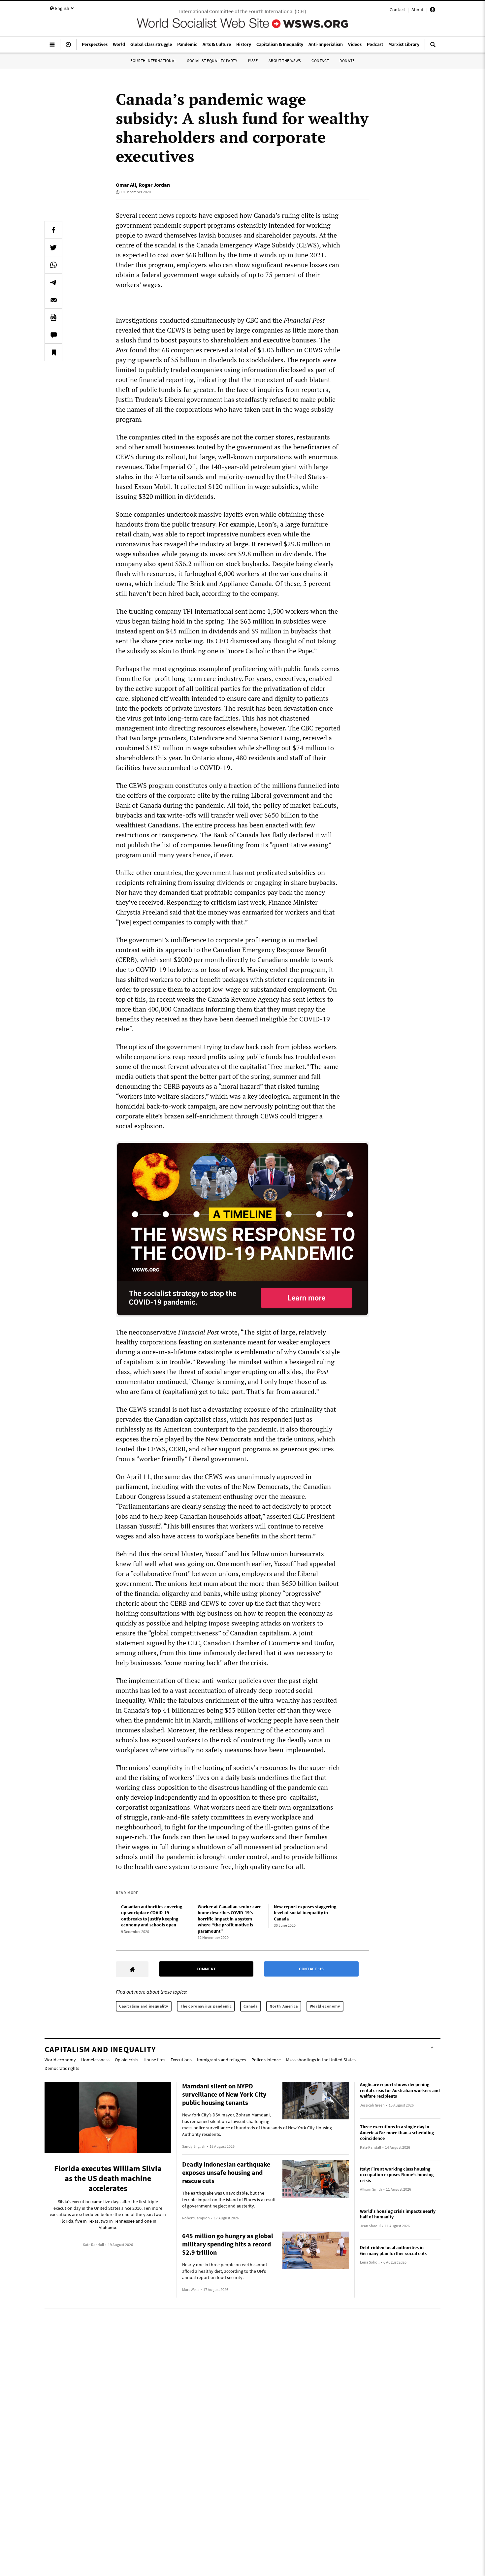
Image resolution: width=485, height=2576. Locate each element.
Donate (347, 61)
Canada (251, 2006)
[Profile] (433, 11)
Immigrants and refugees (222, 2060)
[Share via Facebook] (53, 230)
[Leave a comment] (53, 335)
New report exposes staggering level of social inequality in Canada (305, 1913)
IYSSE (253, 61)
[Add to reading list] (53, 352)
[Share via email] (53, 300)
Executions (181, 2060)
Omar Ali (126, 185)
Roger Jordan (154, 185)
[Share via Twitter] (53, 247)
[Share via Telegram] (53, 282)
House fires (154, 2060)
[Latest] (68, 47)
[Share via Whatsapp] (53, 265)
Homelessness (95, 2060)
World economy (325, 2006)
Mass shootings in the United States (321, 2060)
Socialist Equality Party (212, 61)
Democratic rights (62, 2068)
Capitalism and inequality (144, 2006)
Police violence (266, 2060)
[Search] (433, 47)
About (418, 10)
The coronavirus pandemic (206, 2006)
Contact (397, 10)
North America (284, 2006)
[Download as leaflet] (53, 317)
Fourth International (153, 61)
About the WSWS (285, 61)
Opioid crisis (127, 2060)
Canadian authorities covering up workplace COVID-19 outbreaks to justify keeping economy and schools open (152, 1916)
